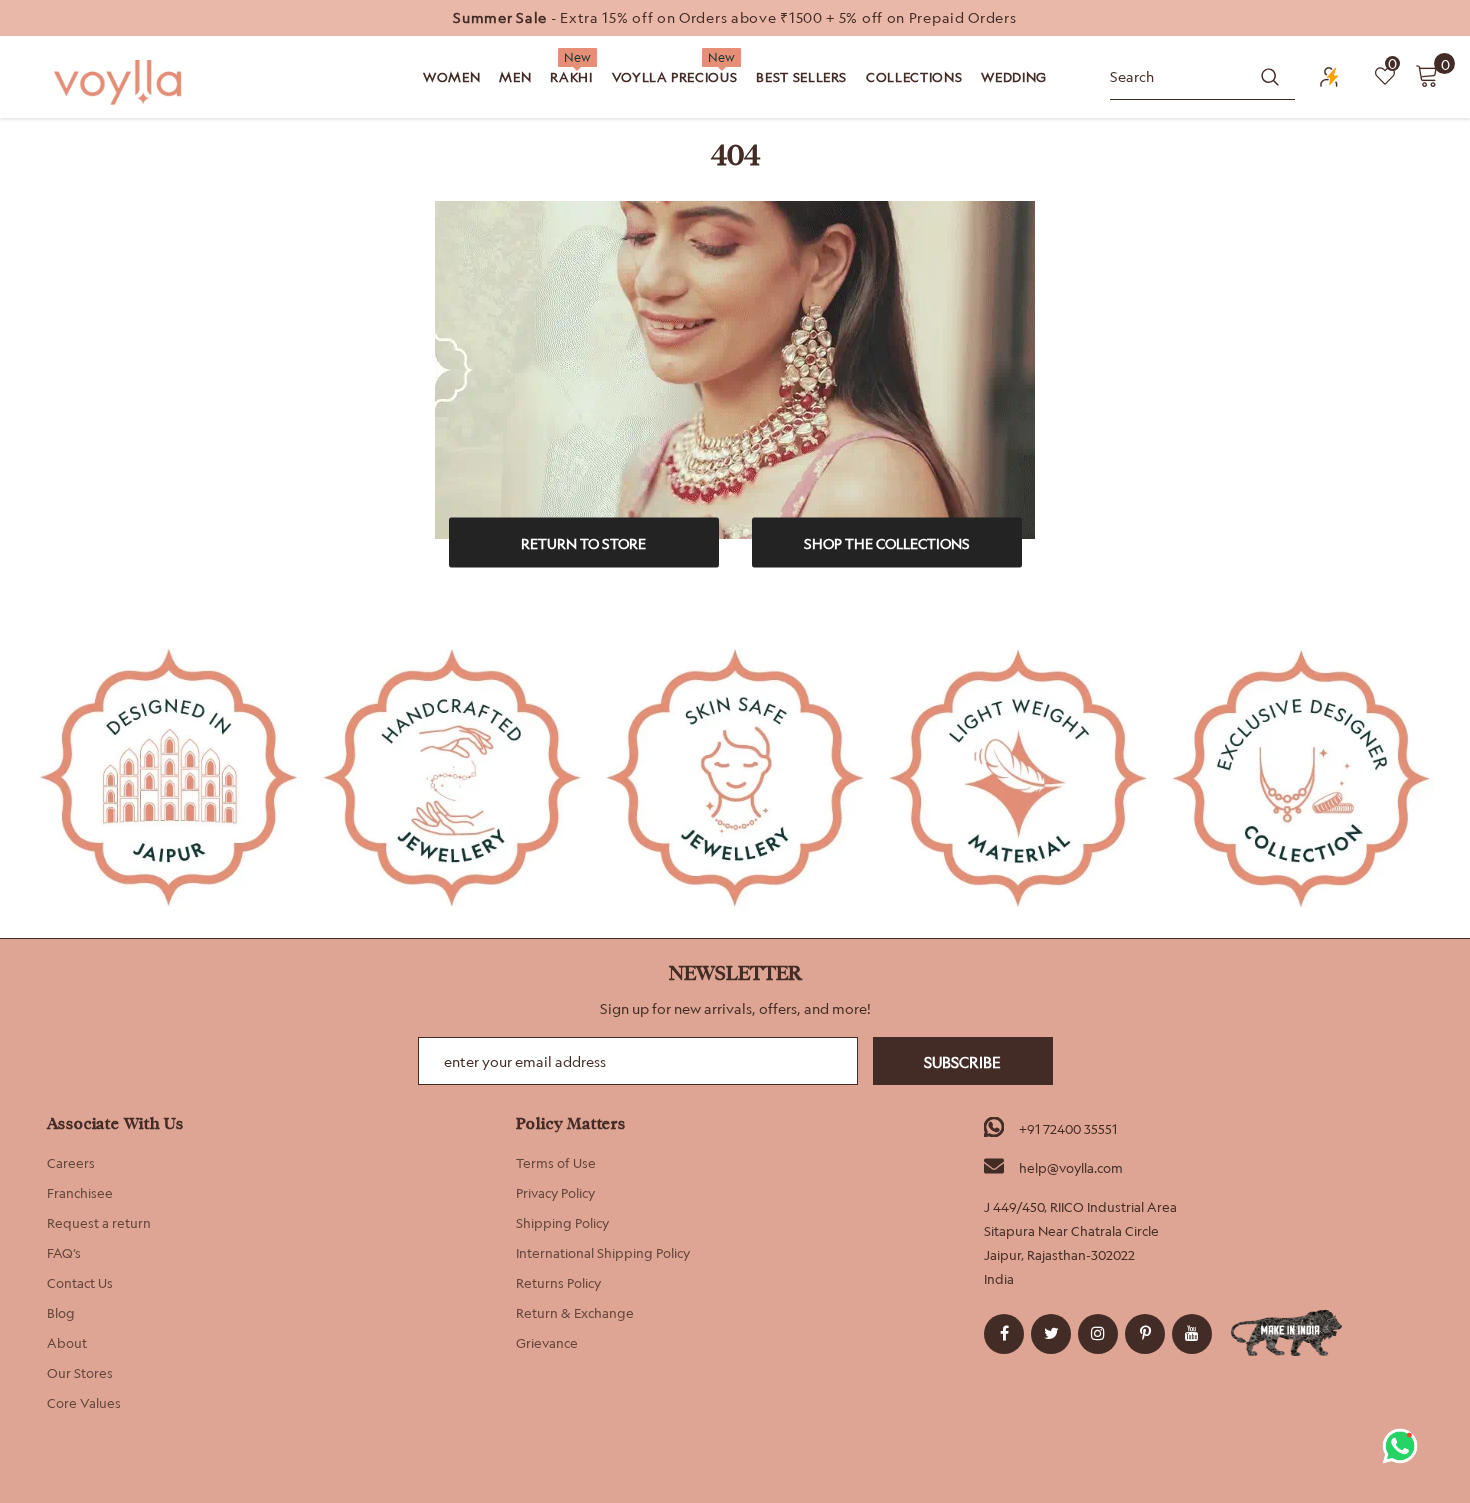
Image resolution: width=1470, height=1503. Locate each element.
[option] (735, 18)
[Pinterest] (1145, 1334)
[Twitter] (1051, 1334)
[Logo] (120, 82)
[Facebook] (1004, 1334)
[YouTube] (1192, 1334)
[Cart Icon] (1427, 75)
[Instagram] (1098, 1334)
